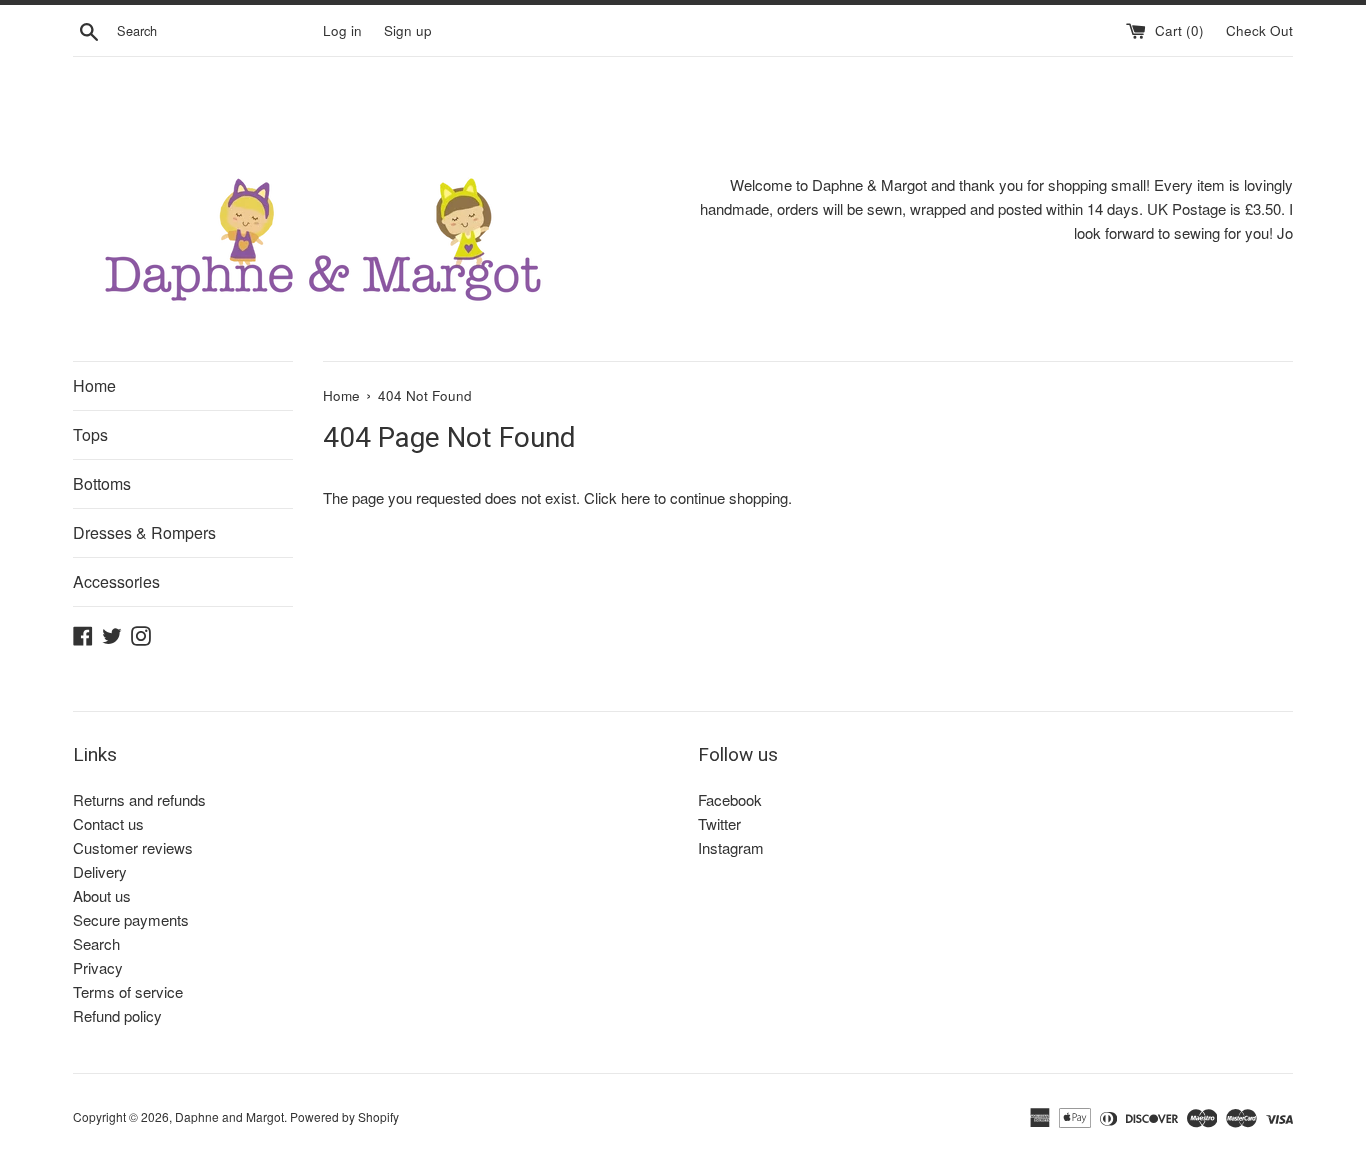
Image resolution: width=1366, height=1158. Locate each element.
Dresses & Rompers (144, 532)
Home (94, 385)
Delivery (100, 871)
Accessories (116, 581)
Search (96, 943)
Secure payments (131, 919)
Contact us (108, 823)
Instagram (731, 847)
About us (102, 895)
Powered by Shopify (344, 1116)
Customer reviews (133, 847)
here (635, 497)
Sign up (408, 30)
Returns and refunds (139, 799)
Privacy (98, 967)
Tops (90, 434)
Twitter (719, 823)
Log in (342, 30)
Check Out (1259, 30)
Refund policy (117, 1015)
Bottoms (102, 483)
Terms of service (128, 991)
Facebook (730, 799)
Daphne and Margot (229, 1116)
